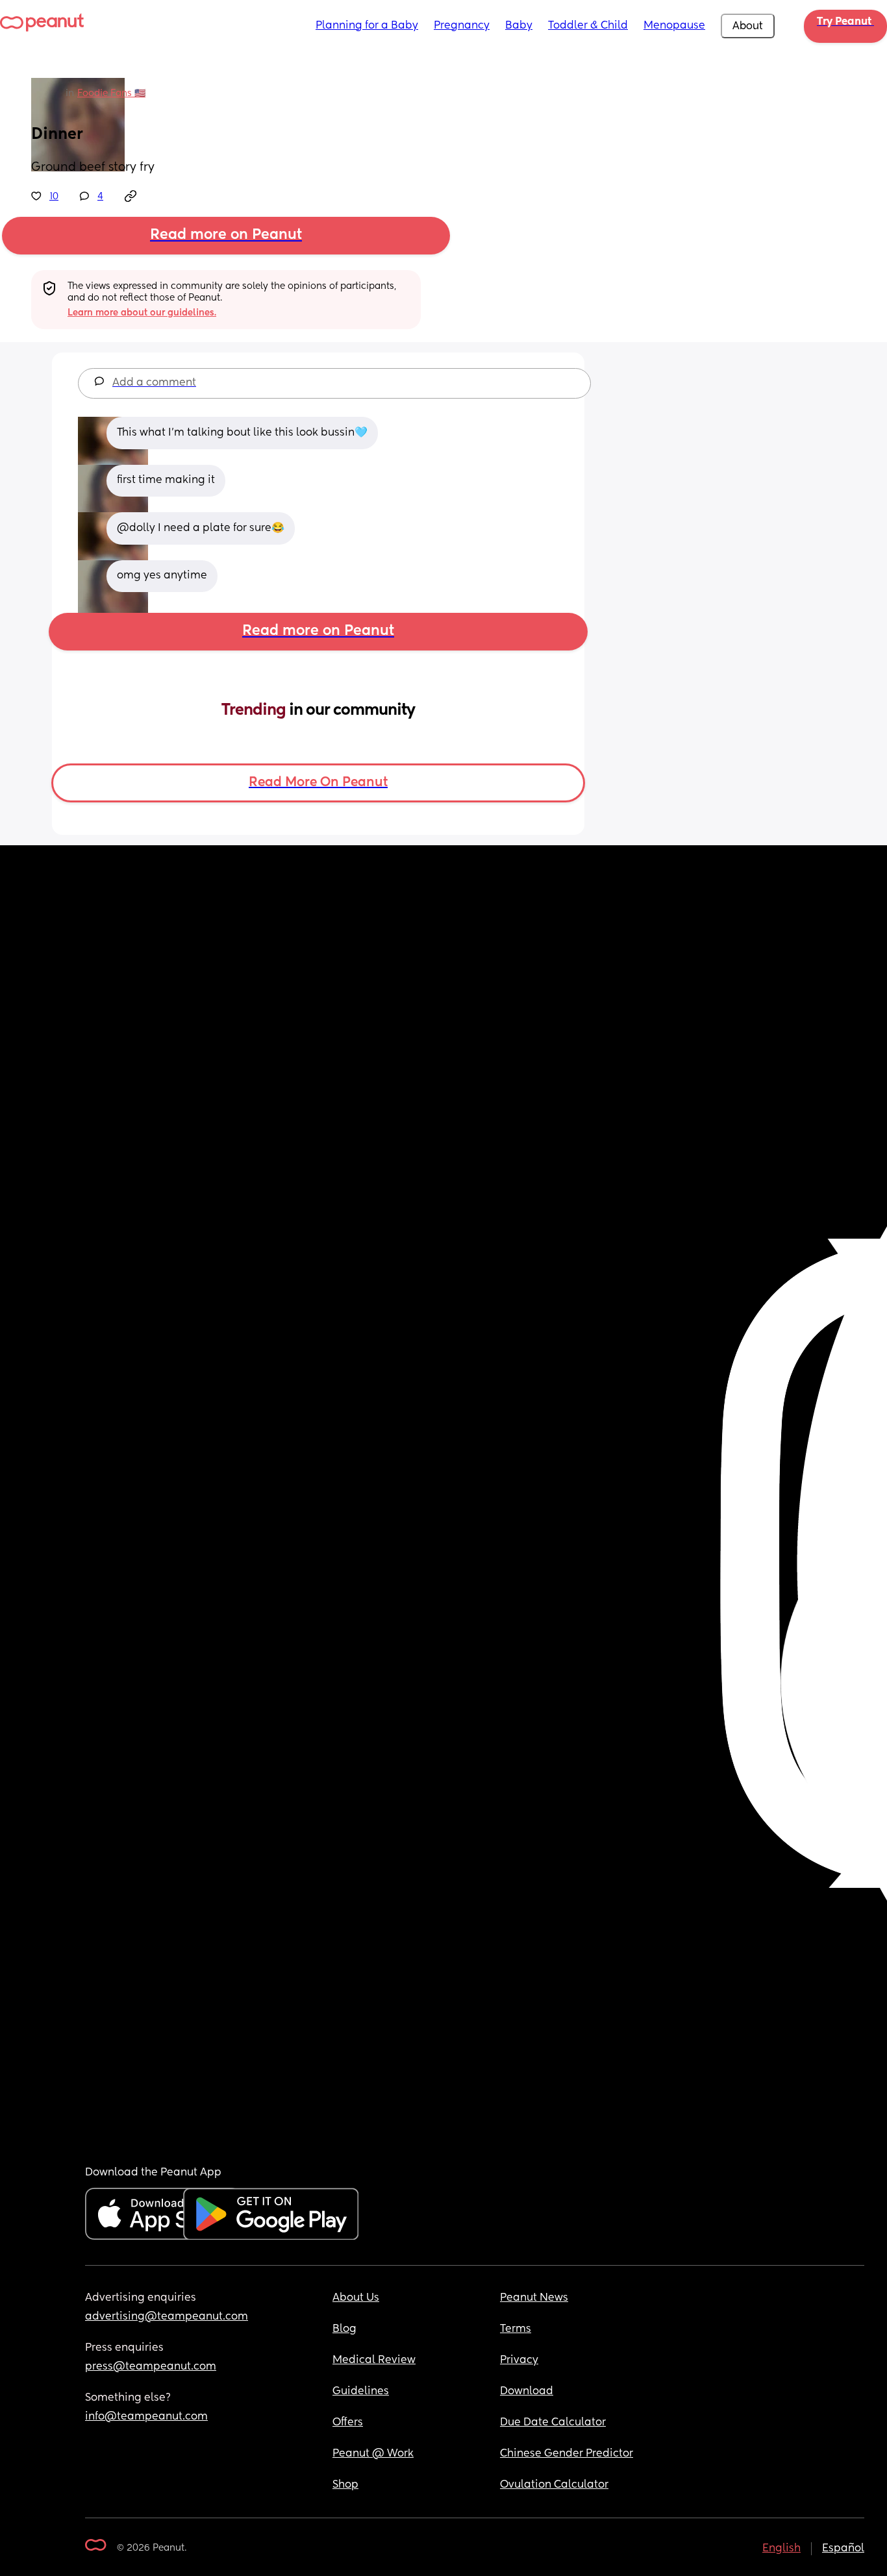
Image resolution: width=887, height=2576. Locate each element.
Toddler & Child (588, 26)
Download (527, 2392)
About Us (356, 2298)
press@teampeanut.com (151, 2367)
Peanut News (534, 2298)
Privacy (519, 2360)
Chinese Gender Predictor (567, 2454)
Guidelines (361, 2392)
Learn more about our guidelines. (142, 313)
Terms (516, 2329)
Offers (348, 2423)
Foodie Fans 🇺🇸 (111, 93)
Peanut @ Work (373, 2454)
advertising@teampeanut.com (167, 2317)
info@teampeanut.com (146, 2417)
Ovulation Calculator (554, 2485)
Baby (519, 26)
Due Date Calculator (553, 2423)
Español (843, 2549)
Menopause (674, 26)
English (781, 2549)
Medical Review (374, 2360)
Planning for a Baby (367, 26)
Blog (344, 2329)
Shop (345, 2485)
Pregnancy (462, 26)
